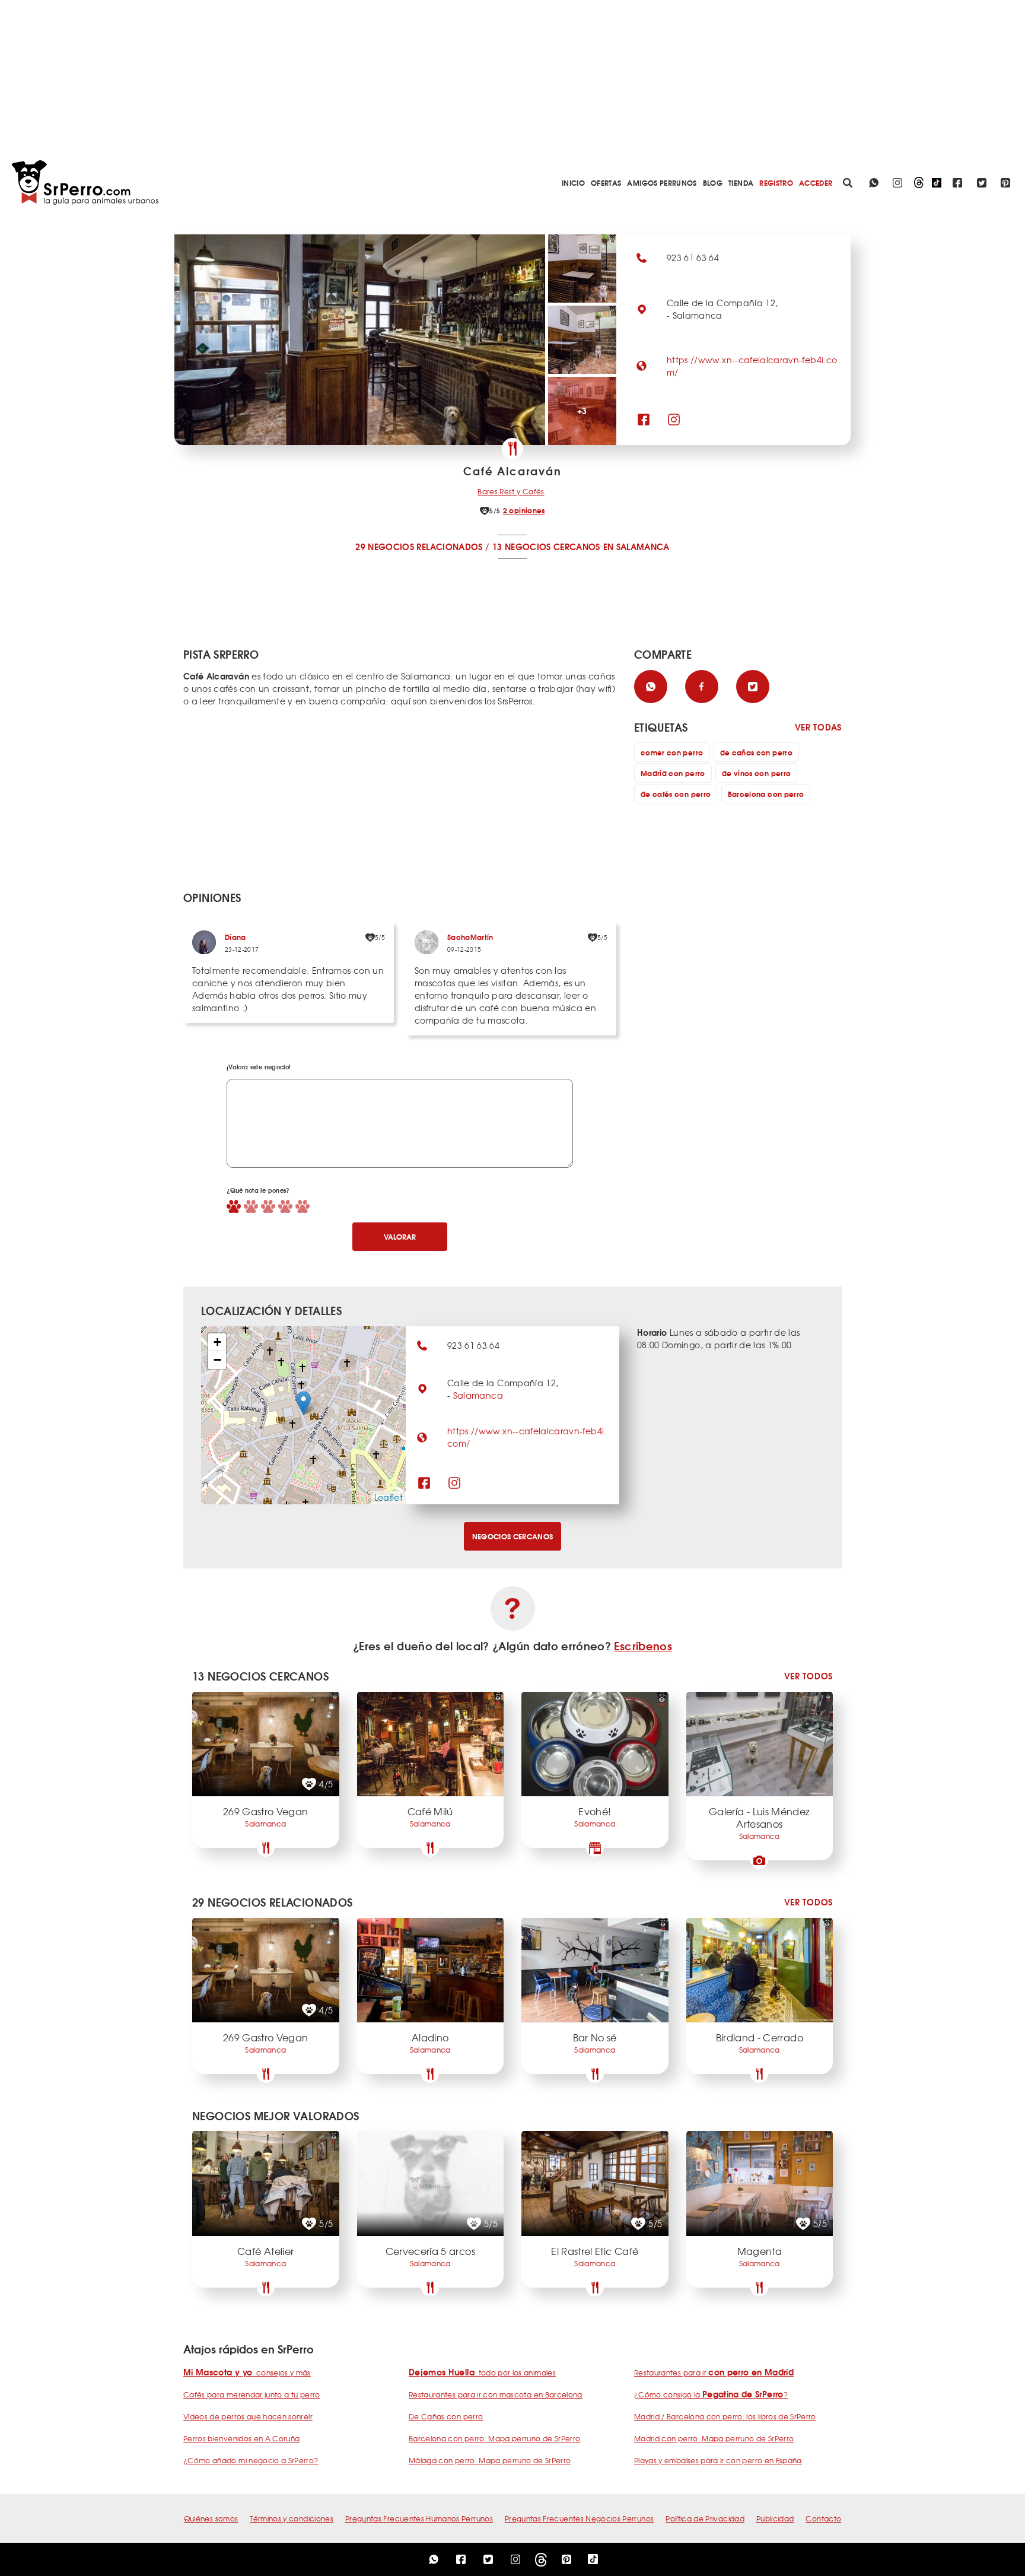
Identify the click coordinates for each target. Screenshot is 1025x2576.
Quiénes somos (211, 2518)
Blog (713, 182)
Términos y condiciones (292, 2518)
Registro (776, 182)
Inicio (573, 182)
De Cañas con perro (446, 2416)
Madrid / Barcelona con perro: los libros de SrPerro (725, 2416)
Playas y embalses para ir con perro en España (718, 2460)
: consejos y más (247, 2372)
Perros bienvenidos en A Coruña (242, 2438)
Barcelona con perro (766, 794)
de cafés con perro (676, 794)
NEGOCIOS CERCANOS (513, 1536)
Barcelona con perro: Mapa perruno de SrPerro (494, 2438)
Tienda (741, 182)
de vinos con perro (756, 773)
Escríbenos (643, 1646)
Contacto (823, 2518)
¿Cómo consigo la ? (711, 2394)
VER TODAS (818, 727)
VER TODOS (808, 1676)
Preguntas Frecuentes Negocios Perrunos (579, 2518)
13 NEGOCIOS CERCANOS (546, 547)
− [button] (217, 1360)
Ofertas (606, 182)
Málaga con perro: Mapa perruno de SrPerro (490, 2460)
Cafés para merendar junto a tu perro (252, 2394)
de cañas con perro (756, 752)
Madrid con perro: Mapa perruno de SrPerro (714, 2438)
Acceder (816, 182)
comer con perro (672, 752)
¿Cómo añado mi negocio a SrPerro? (251, 2460)
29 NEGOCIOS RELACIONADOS (419, 547)
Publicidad (775, 2518)
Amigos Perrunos (662, 182)
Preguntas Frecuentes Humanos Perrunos (419, 2518)
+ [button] (217, 1342)
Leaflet (389, 1497)
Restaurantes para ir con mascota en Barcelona (496, 2394)
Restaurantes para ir (714, 2372)
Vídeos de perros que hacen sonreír (248, 2416)
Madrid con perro (673, 773)
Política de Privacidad (705, 2518)
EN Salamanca (636, 547)
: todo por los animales (482, 2372)
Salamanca (478, 1395)
